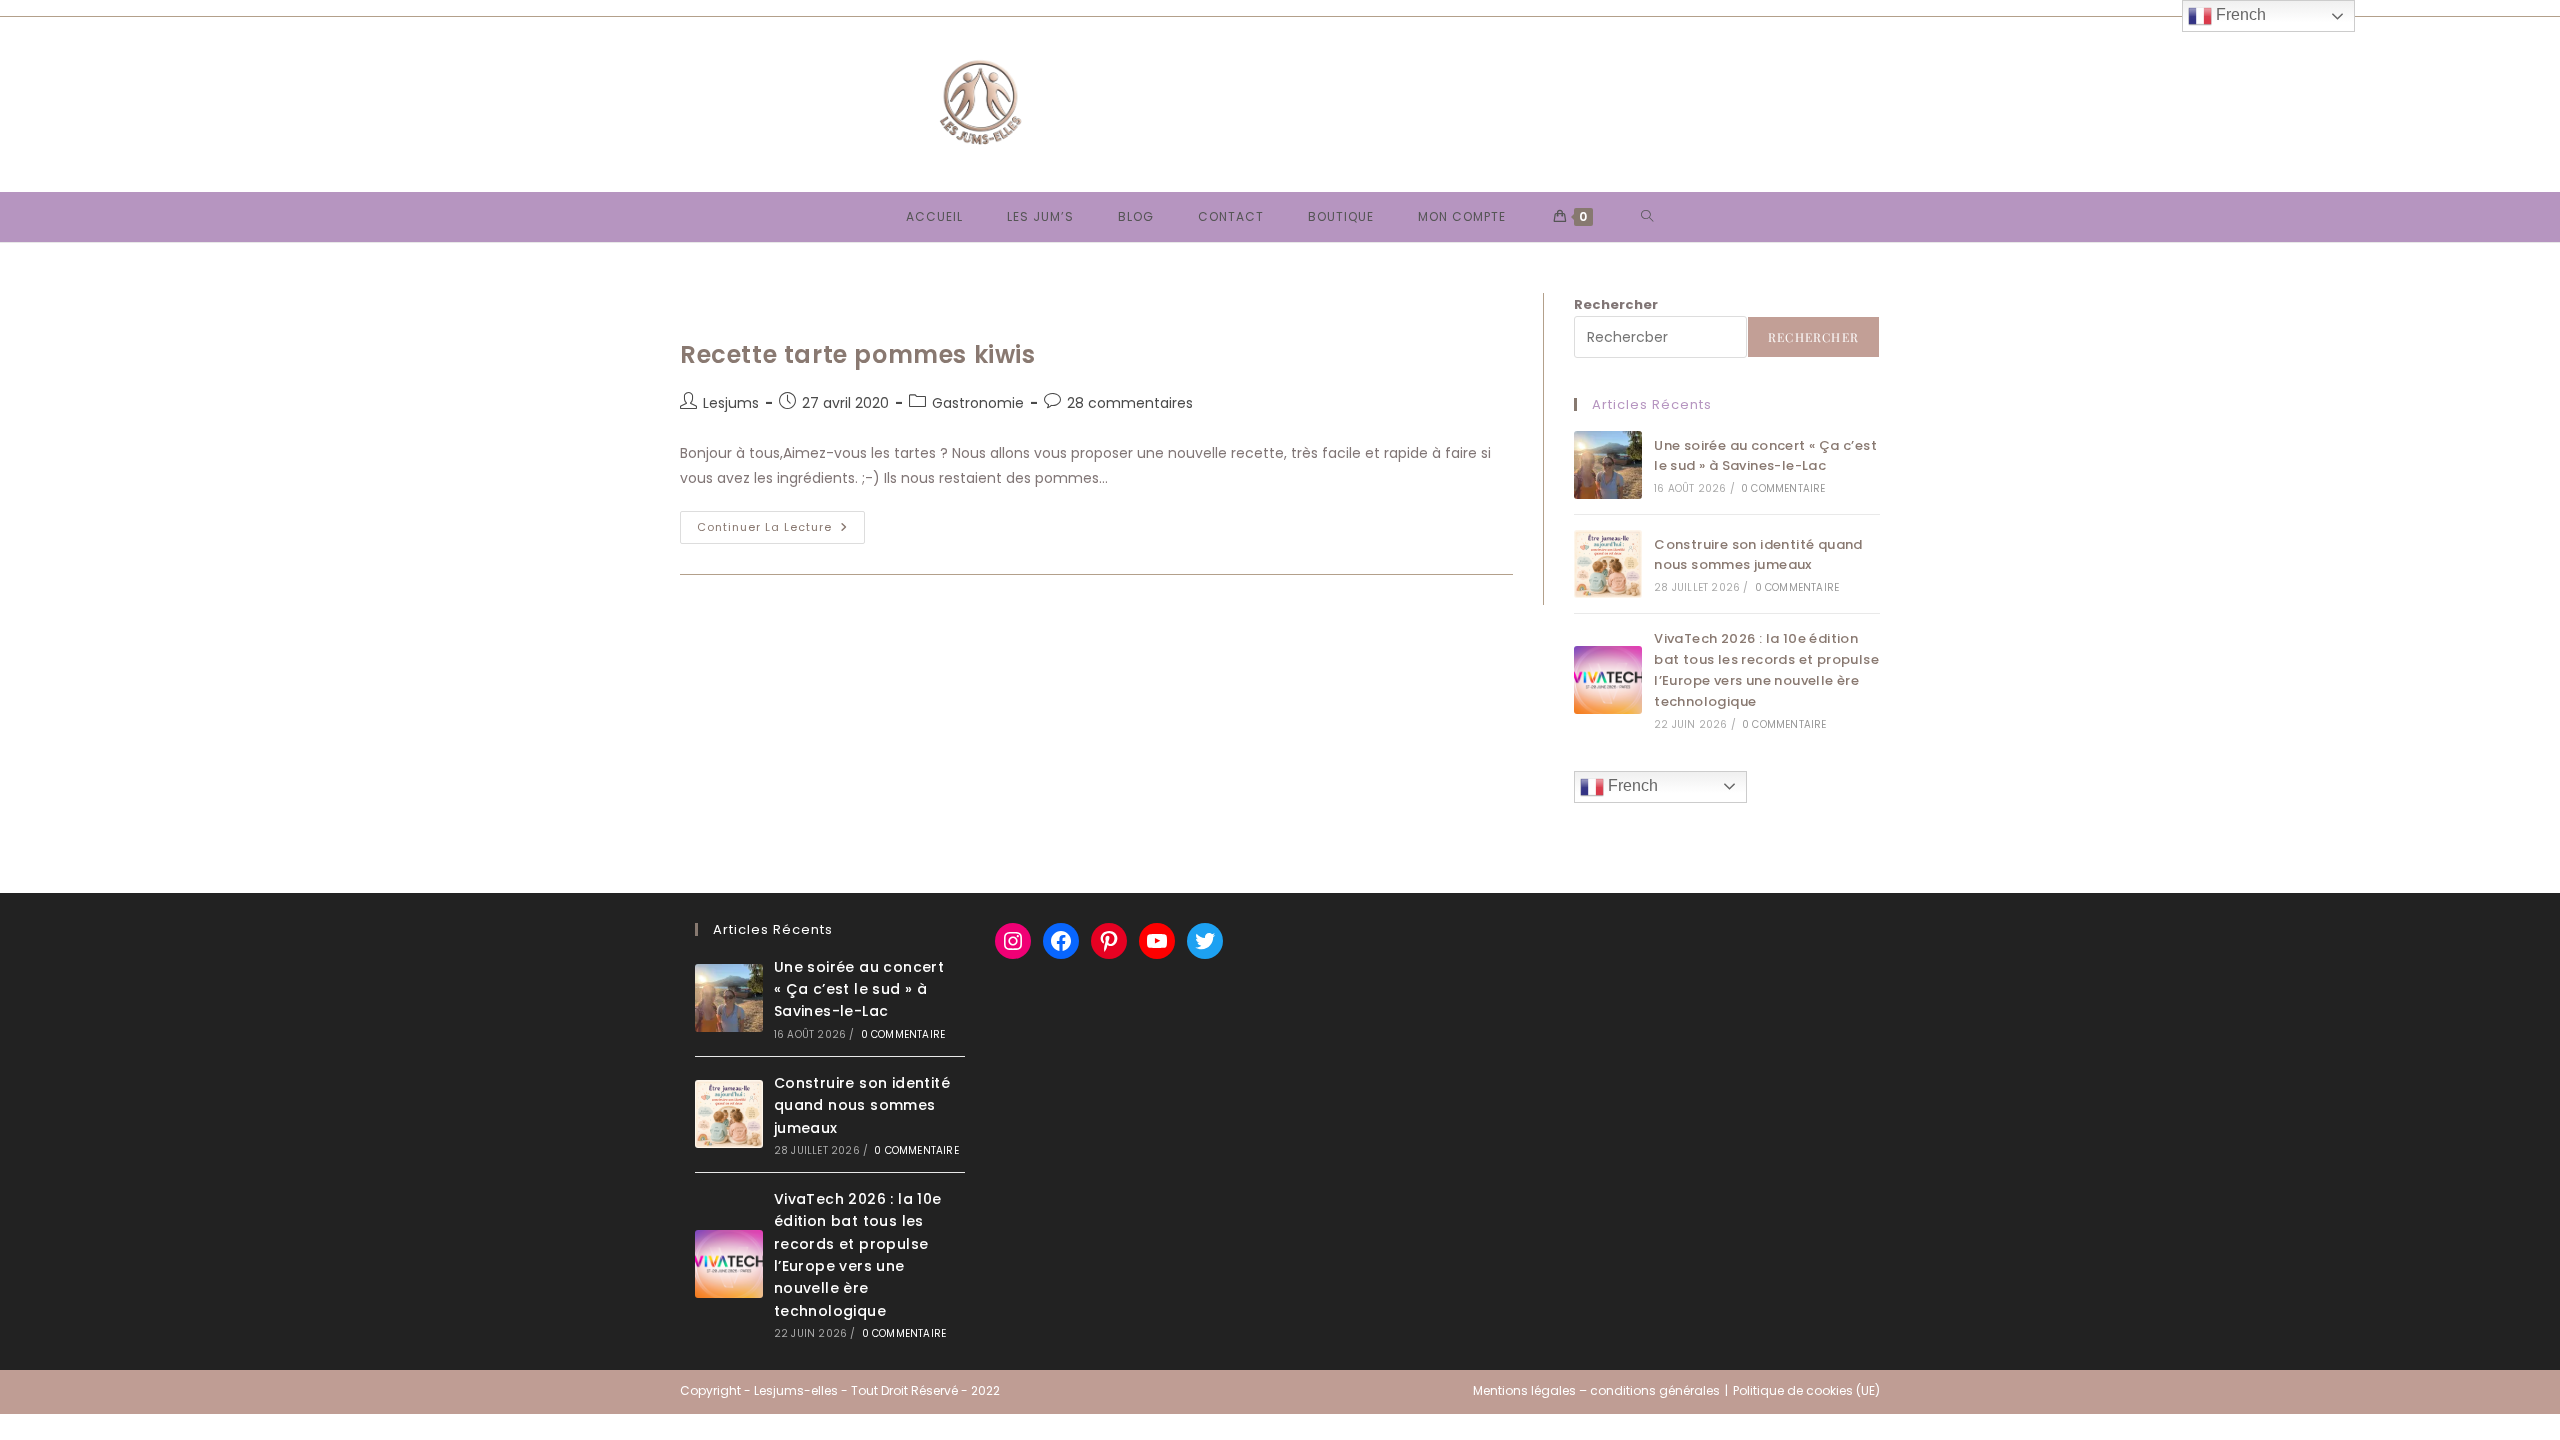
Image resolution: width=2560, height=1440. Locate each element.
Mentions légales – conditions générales (1596, 1390)
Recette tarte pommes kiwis (858, 354)
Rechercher (1616, 304)
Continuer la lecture (781, 531)
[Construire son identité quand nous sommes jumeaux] (1608, 564)
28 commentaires (1130, 403)
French (1631, 785)
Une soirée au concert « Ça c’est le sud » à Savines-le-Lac (1765, 456)
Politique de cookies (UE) (1806, 1390)
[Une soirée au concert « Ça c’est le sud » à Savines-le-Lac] (1608, 465)
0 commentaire (1783, 488)
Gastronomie (978, 403)
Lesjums (731, 403)
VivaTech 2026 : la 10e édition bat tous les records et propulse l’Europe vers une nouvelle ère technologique (1766, 669)
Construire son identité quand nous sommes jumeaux (1758, 555)
